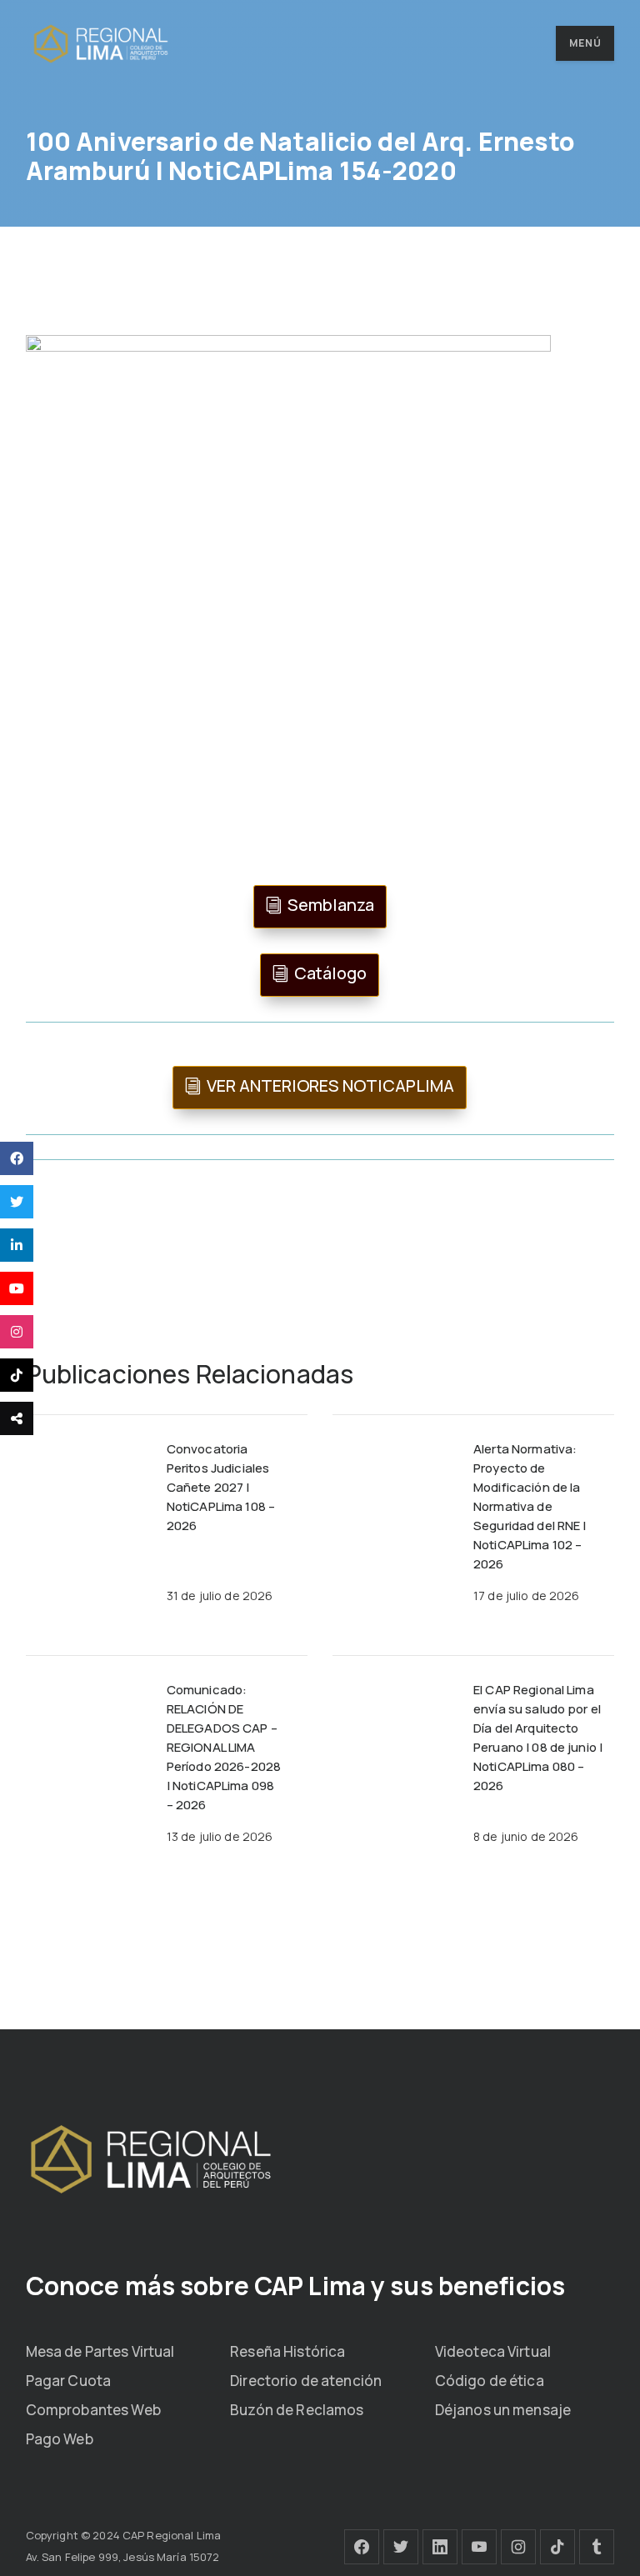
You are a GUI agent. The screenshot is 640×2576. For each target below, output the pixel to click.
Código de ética (490, 2381)
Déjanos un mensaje (503, 2410)
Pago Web (60, 2439)
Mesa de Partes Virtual (100, 2351)
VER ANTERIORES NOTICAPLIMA (330, 1085)
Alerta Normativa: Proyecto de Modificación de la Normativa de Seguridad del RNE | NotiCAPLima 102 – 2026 (530, 1506)
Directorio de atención (306, 2381)
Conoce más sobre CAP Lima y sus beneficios (295, 2286)
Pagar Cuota (68, 2381)
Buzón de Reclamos (297, 2410)
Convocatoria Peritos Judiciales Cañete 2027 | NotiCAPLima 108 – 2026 (221, 1487)
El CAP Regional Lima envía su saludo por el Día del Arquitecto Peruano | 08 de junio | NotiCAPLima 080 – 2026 (538, 1738)
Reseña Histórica (287, 2351)
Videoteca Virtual (493, 2351)
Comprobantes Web (93, 2410)
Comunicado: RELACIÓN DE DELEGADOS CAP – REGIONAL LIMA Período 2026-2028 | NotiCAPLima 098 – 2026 (224, 1747)
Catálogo (330, 973)
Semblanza (331, 905)
